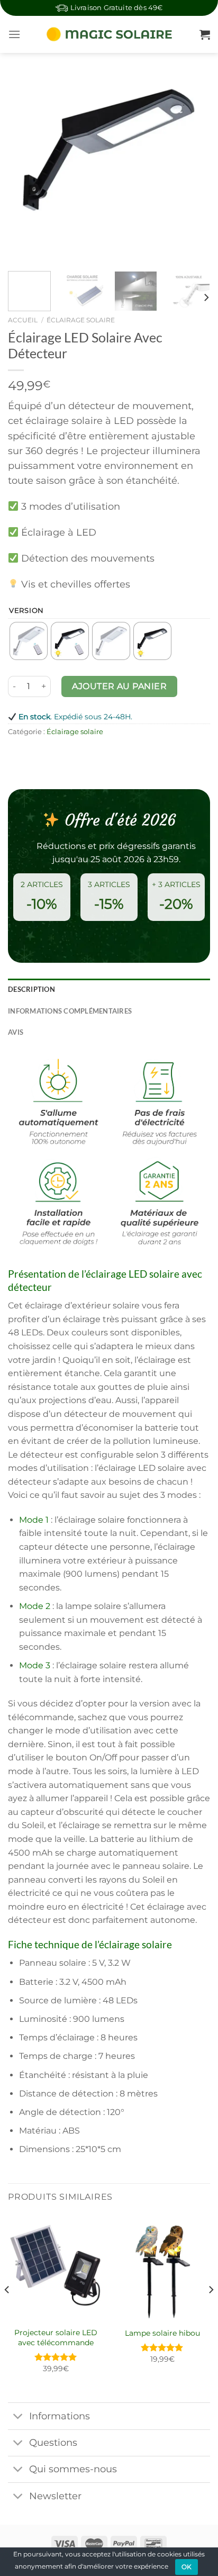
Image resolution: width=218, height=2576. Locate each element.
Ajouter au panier (119, 686)
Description (31, 989)
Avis (16, 1032)
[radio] (29, 641)
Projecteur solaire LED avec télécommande (56, 2337)
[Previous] (25, 162)
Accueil (23, 320)
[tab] (109, 989)
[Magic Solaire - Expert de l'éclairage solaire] (110, 34)
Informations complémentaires (70, 1011)
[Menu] (14, 34)
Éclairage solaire (81, 320)
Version (26, 611)
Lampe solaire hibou (162, 2333)
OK (187, 2567)
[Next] (193, 162)
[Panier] (205, 34)
